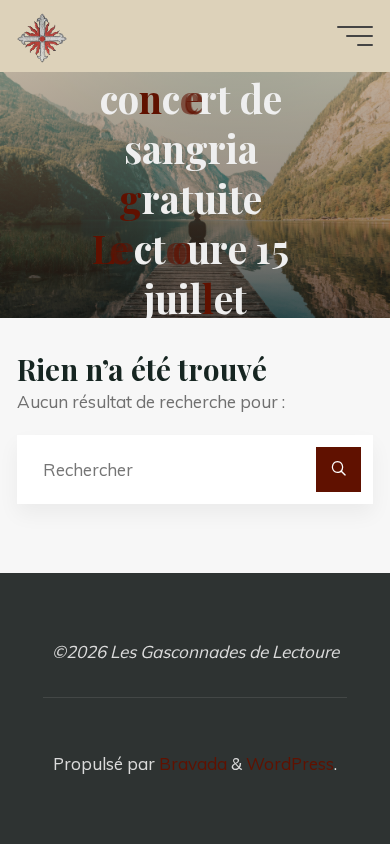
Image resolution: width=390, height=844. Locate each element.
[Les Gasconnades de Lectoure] (42, 35)
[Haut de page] (312, 766)
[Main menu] (355, 36)
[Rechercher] (338, 469)
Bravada (191, 763)
